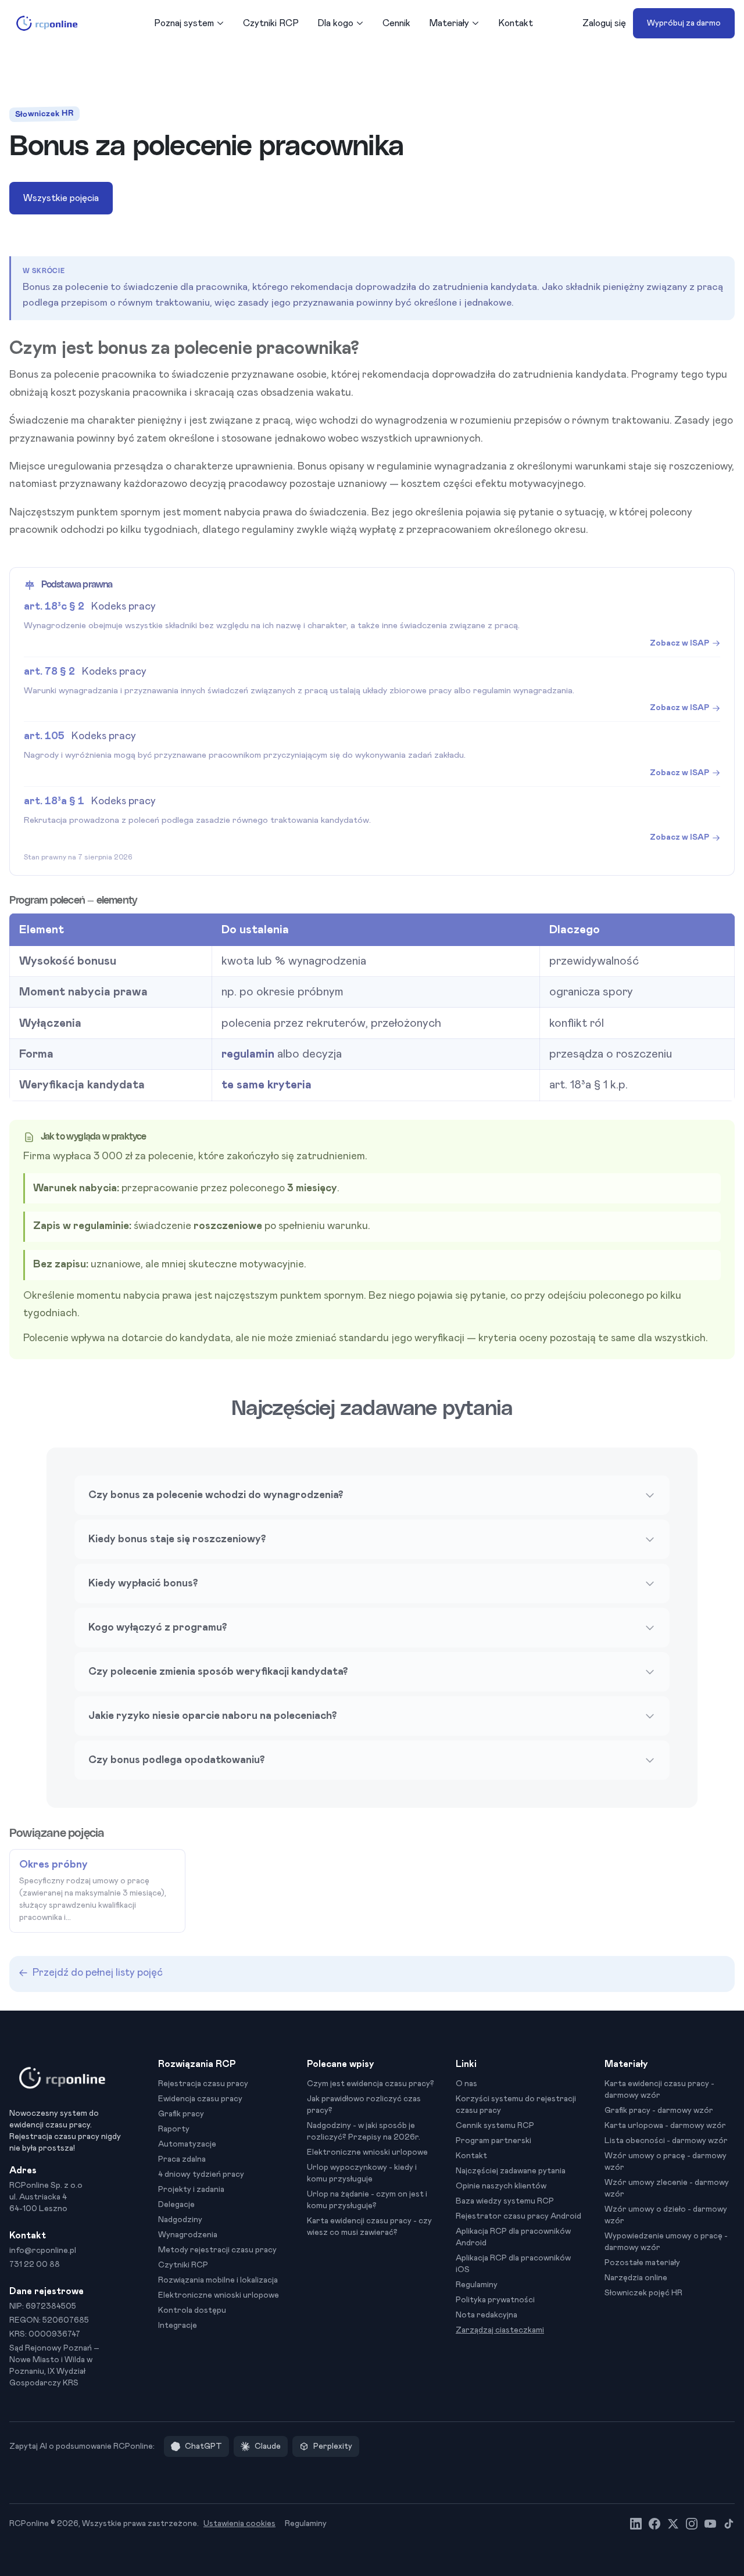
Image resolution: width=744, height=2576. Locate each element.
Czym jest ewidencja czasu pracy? (371, 2084)
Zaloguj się (604, 23)
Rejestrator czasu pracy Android (518, 2216)
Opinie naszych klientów (501, 2186)
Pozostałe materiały (642, 2263)
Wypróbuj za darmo (684, 23)
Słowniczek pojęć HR (643, 2293)
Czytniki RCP (271, 23)
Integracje (178, 2326)
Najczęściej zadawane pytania (511, 2171)
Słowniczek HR (44, 114)
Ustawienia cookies (239, 2524)
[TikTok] (729, 2524)
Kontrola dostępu (192, 2310)
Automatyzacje (187, 2144)
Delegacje (176, 2205)
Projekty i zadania (191, 2190)
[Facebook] (654, 2524)
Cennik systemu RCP (495, 2126)
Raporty (174, 2129)
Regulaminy (477, 2285)
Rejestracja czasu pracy (203, 2084)
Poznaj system (184, 23)
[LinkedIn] (636, 2524)
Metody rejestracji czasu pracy (217, 2250)
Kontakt (516, 23)
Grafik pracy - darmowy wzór (659, 2111)
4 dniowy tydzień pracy (201, 2174)
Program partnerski (493, 2141)
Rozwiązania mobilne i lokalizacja (218, 2280)
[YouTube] (710, 2524)
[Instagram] (692, 2524)
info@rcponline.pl (43, 2251)
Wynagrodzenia (188, 2235)
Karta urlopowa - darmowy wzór (665, 2126)
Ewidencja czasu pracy (200, 2099)
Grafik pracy (181, 2114)
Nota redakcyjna (487, 2315)
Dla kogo (335, 23)
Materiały (449, 23)
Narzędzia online (636, 2278)
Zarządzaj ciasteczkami (500, 2330)
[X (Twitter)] (673, 2524)
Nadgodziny (180, 2220)
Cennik (396, 23)
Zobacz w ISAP (679, 643)
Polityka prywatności (495, 2300)
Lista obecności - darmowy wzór (666, 2141)
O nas (466, 2084)
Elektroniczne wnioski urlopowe (219, 2295)
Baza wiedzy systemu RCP (505, 2201)
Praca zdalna (182, 2159)
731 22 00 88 (35, 2265)
